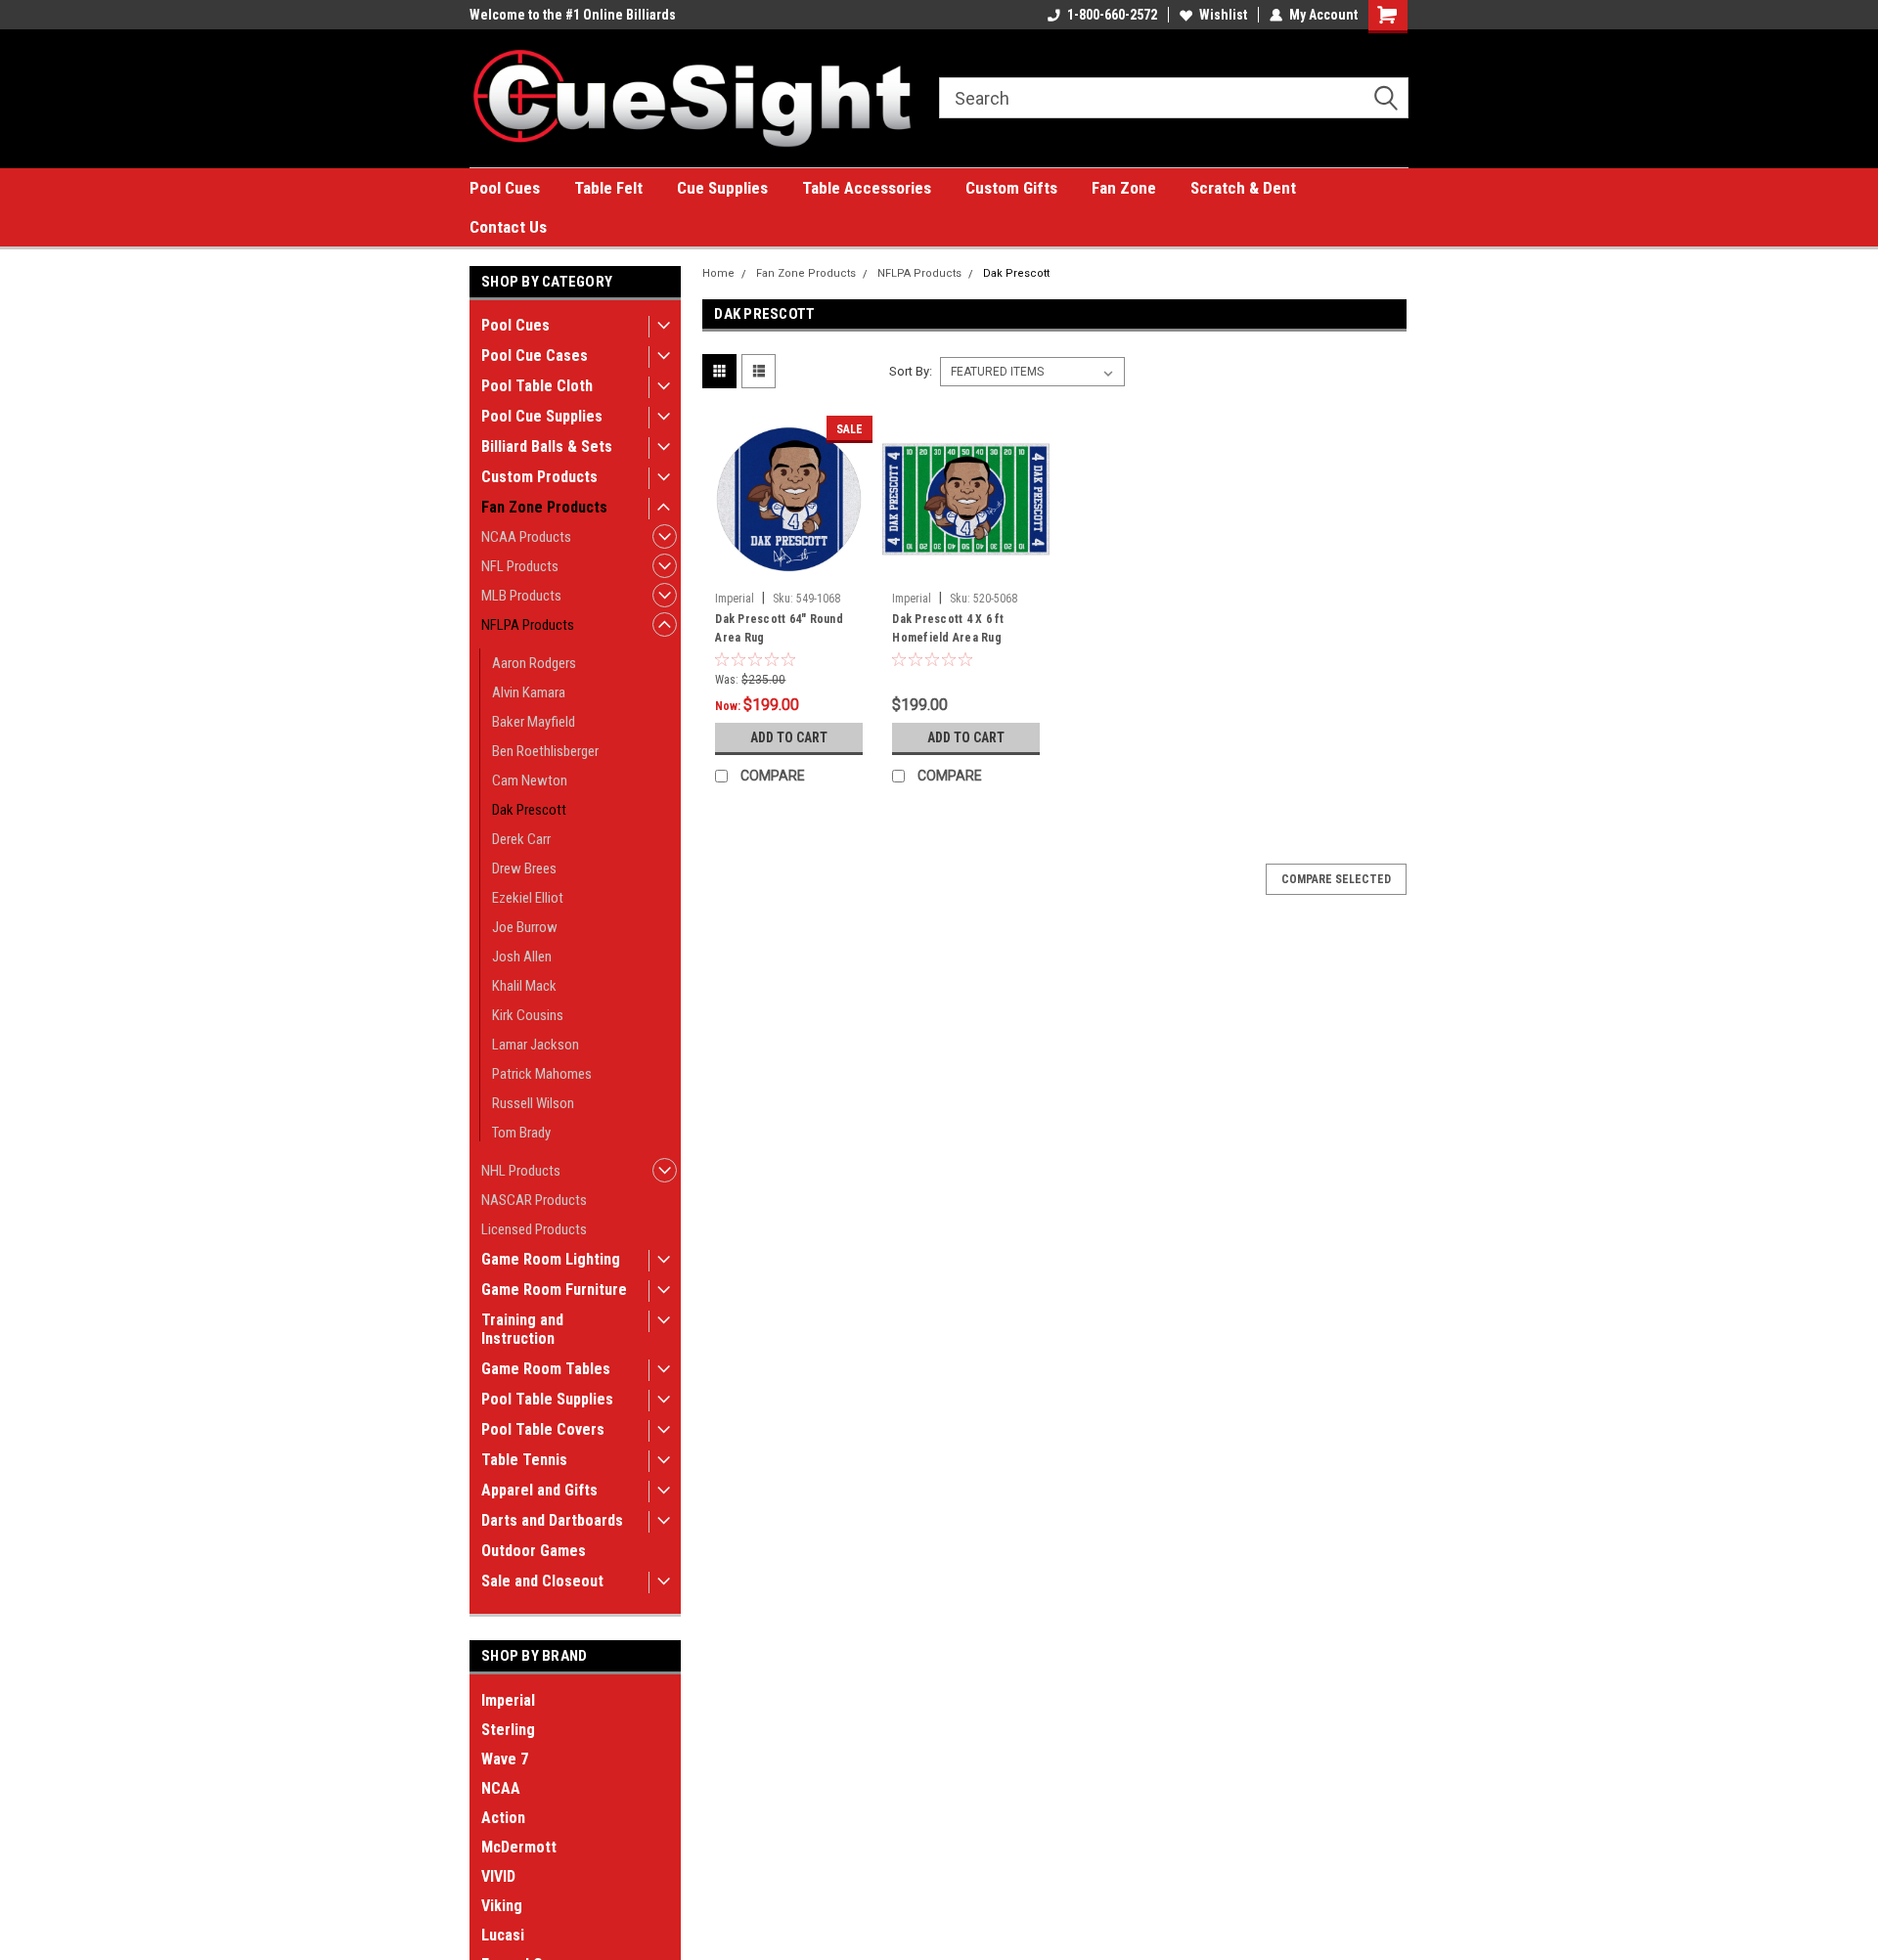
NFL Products (520, 566)
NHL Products (521, 1171)
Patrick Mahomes (542, 1074)
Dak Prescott (529, 810)
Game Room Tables (546, 1369)
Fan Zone (1124, 188)
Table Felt (608, 188)
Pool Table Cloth (537, 386)
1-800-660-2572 (1112, 15)
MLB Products (521, 596)
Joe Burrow (525, 927)
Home (718, 273)
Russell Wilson (533, 1103)
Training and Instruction (522, 1329)
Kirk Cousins (528, 1015)
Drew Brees (524, 869)
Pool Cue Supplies (542, 416)
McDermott (519, 1847)
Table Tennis (524, 1460)
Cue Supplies (722, 188)
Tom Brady (521, 1133)
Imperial (508, 1700)
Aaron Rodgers (534, 663)
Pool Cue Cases (535, 356)
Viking (502, 1906)
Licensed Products (534, 1229)
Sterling (508, 1730)
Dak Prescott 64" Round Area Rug (779, 628)
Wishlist (1223, 15)
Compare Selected (1336, 879)
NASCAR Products (534, 1200)
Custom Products (539, 477)
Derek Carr (521, 839)
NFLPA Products (528, 625)
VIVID (498, 1876)
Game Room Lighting (551, 1259)
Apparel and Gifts (539, 1490)
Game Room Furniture (554, 1290)
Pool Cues (505, 188)
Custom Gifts (1011, 188)
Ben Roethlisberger (545, 751)
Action (503, 1818)
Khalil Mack (524, 986)
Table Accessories (867, 188)
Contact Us (508, 227)
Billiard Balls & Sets (547, 446)
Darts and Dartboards (552, 1520)
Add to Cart (789, 737)
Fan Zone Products (544, 507)
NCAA (501, 1788)
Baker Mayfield (534, 722)
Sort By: (911, 371)
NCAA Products (526, 537)
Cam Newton (530, 780)
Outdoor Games (534, 1551)
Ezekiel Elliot (528, 898)
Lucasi (503, 1935)
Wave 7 (505, 1759)
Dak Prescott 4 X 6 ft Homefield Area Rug (948, 628)
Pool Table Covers (543, 1429)
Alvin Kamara (529, 692)
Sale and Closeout (542, 1581)
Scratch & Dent (1243, 188)
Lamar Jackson (536, 1045)
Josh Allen (522, 957)
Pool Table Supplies (547, 1399)
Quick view (789, 568)
